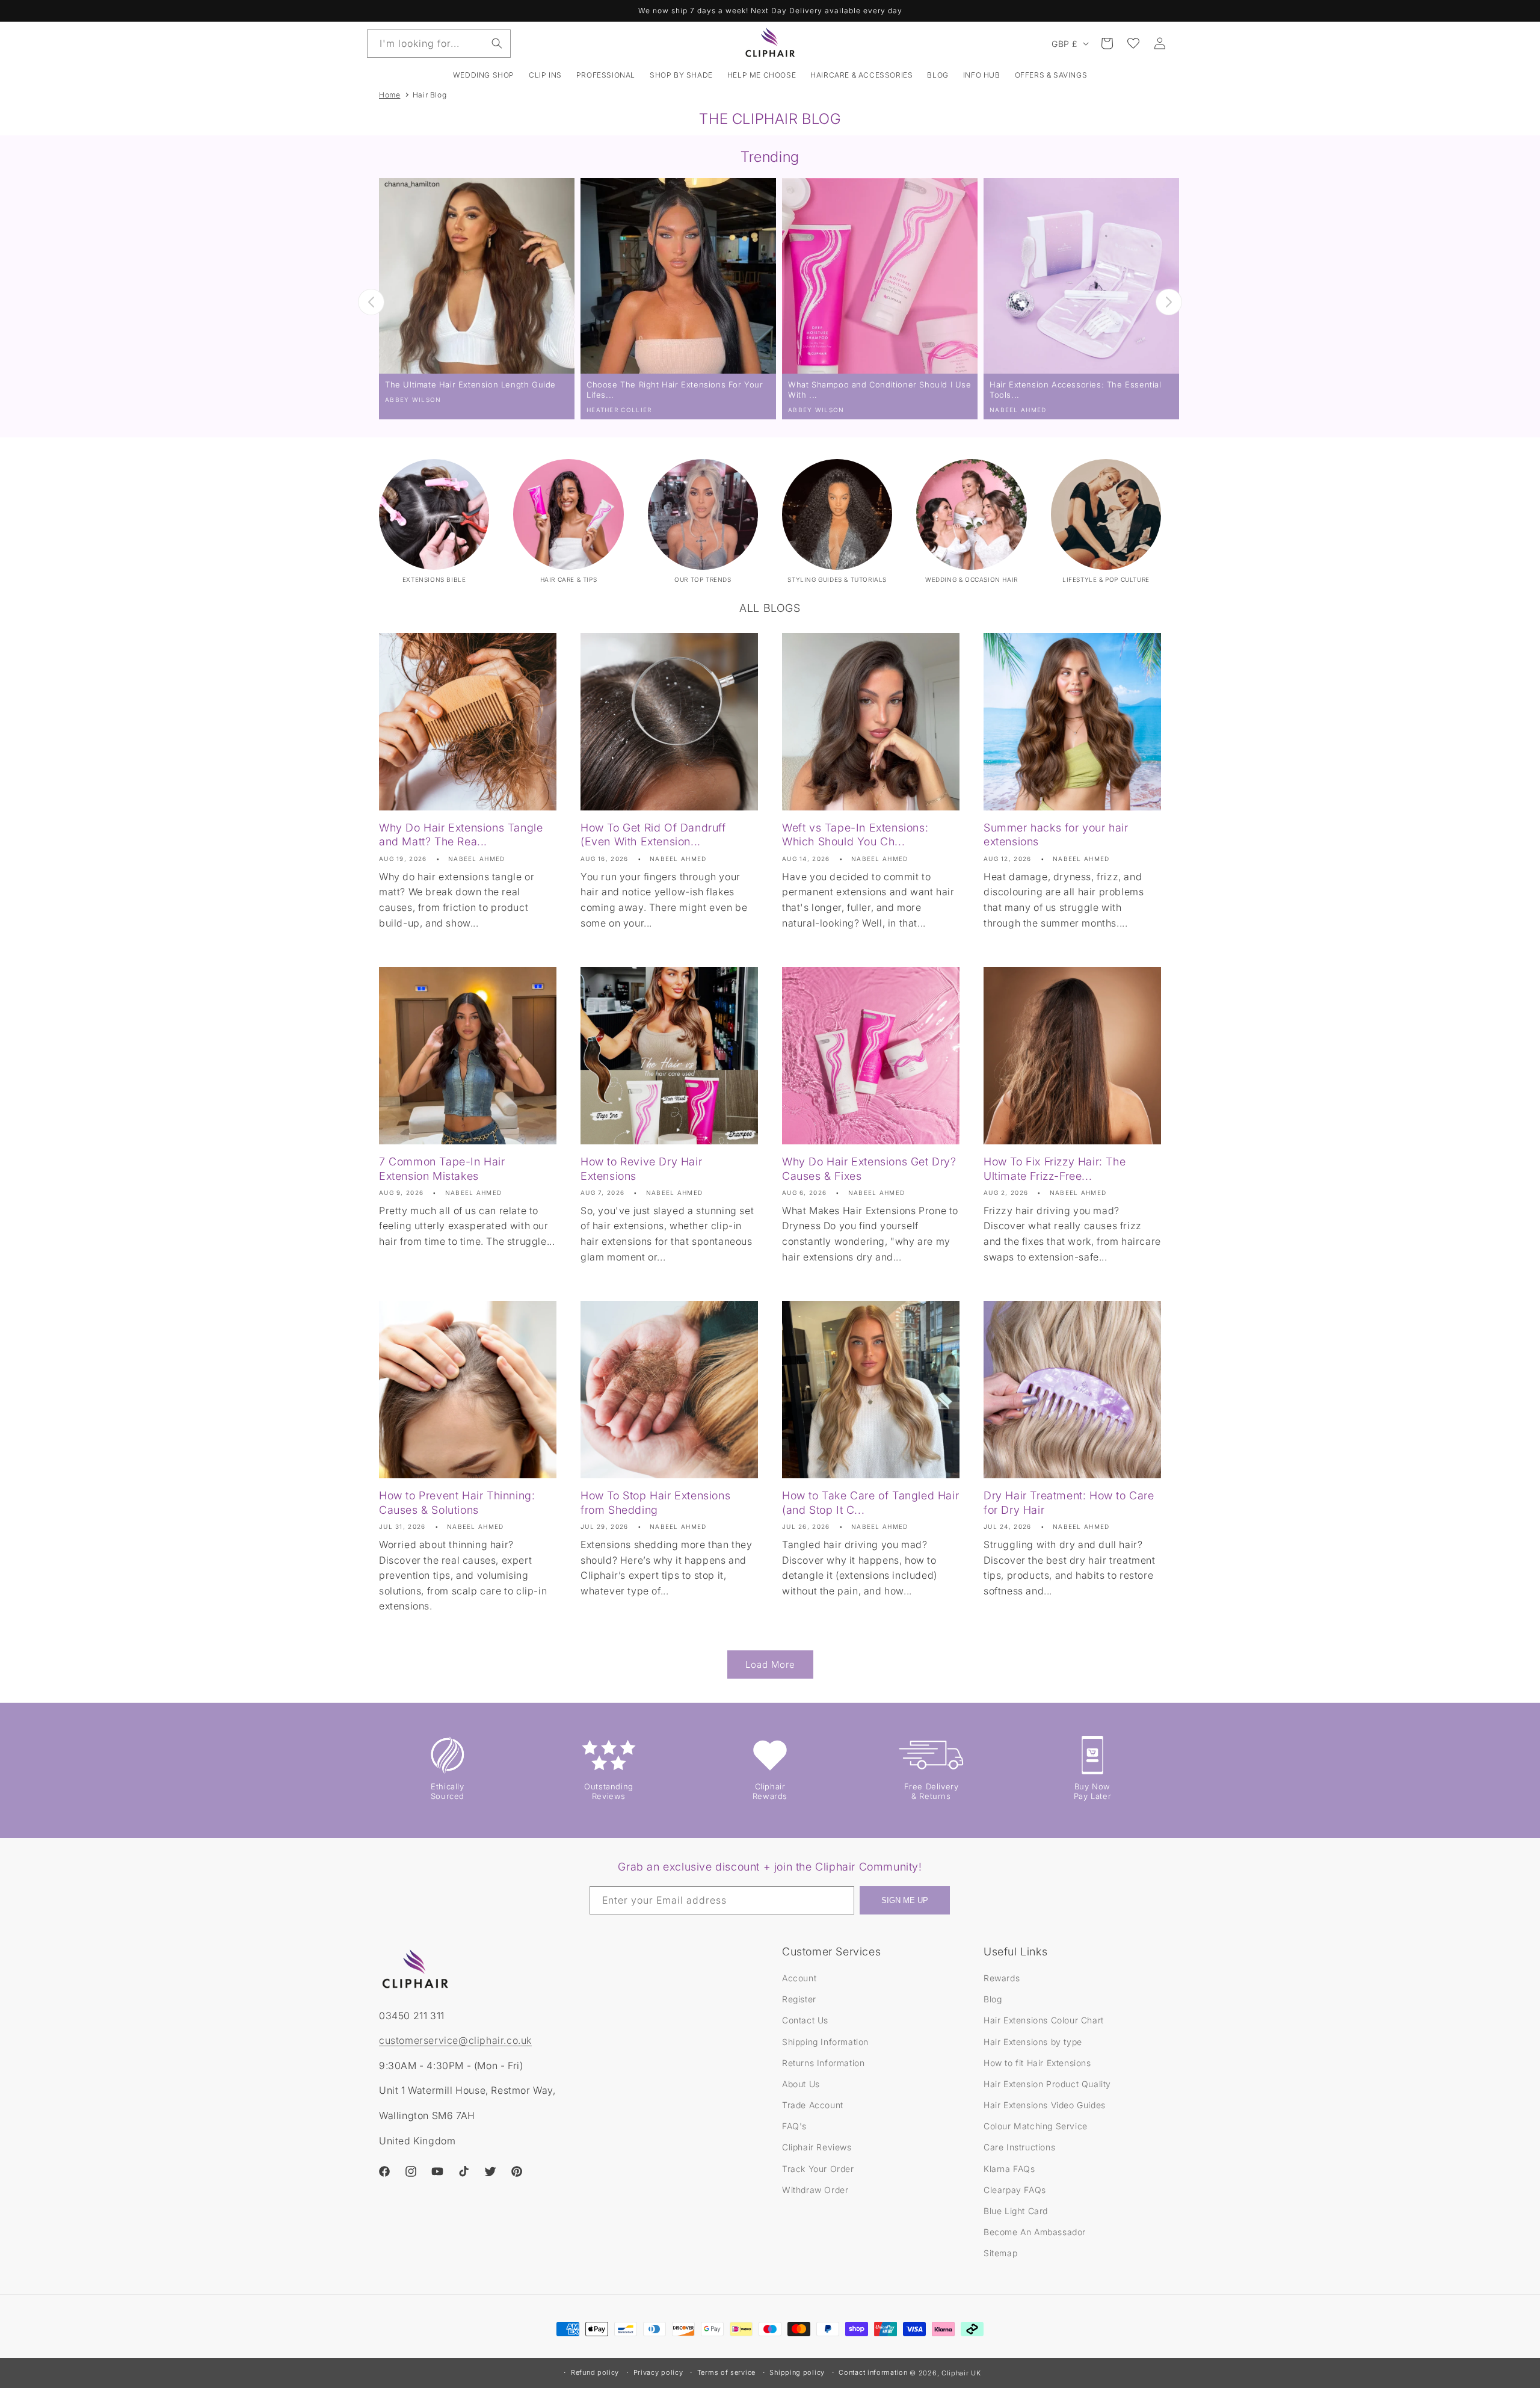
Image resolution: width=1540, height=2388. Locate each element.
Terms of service (726, 2372)
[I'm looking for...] (497, 43)
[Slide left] (371, 302)
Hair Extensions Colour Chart (1044, 2020)
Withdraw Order (815, 2190)
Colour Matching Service (1036, 2126)
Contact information (873, 2372)
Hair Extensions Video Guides (1045, 2105)
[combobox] (439, 44)
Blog (993, 1999)
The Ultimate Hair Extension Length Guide (470, 384)
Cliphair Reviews (817, 2147)
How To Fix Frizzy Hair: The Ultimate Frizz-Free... (1055, 1168)
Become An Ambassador (1035, 2232)
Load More (770, 1665)
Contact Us (805, 2020)
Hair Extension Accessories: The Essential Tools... (1076, 390)
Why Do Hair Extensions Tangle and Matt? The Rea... (461, 835)
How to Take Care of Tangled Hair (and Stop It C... (870, 1502)
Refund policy (595, 2372)
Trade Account (813, 2105)
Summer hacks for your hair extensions (1056, 835)
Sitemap (1000, 2253)
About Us (801, 2084)
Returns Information (823, 2063)
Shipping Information (825, 2042)
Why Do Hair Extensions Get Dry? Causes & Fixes (869, 1168)
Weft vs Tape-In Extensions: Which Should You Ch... (855, 835)
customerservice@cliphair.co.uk (455, 2040)
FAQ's (794, 2126)
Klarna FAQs (1009, 2169)
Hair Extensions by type (1033, 2042)
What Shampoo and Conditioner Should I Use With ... (880, 390)
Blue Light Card (1016, 2211)
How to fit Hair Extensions (1037, 2063)
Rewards (1002, 1978)
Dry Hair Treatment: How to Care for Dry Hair (1069, 1502)
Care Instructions (1019, 2147)
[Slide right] (1169, 302)
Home (390, 95)
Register (799, 1999)
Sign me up (905, 1900)
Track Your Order (818, 2169)
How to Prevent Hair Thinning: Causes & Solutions (457, 1502)
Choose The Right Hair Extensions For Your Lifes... (675, 390)
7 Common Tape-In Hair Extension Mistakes (442, 1168)
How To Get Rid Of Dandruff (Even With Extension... (653, 835)
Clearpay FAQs (1015, 2190)
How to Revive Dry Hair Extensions (641, 1168)
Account (799, 1978)
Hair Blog (430, 95)
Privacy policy (658, 2372)
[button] (545, 75)
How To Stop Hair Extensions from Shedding (655, 1502)
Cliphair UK (961, 2373)
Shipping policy (797, 2372)
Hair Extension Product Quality (1047, 2084)
